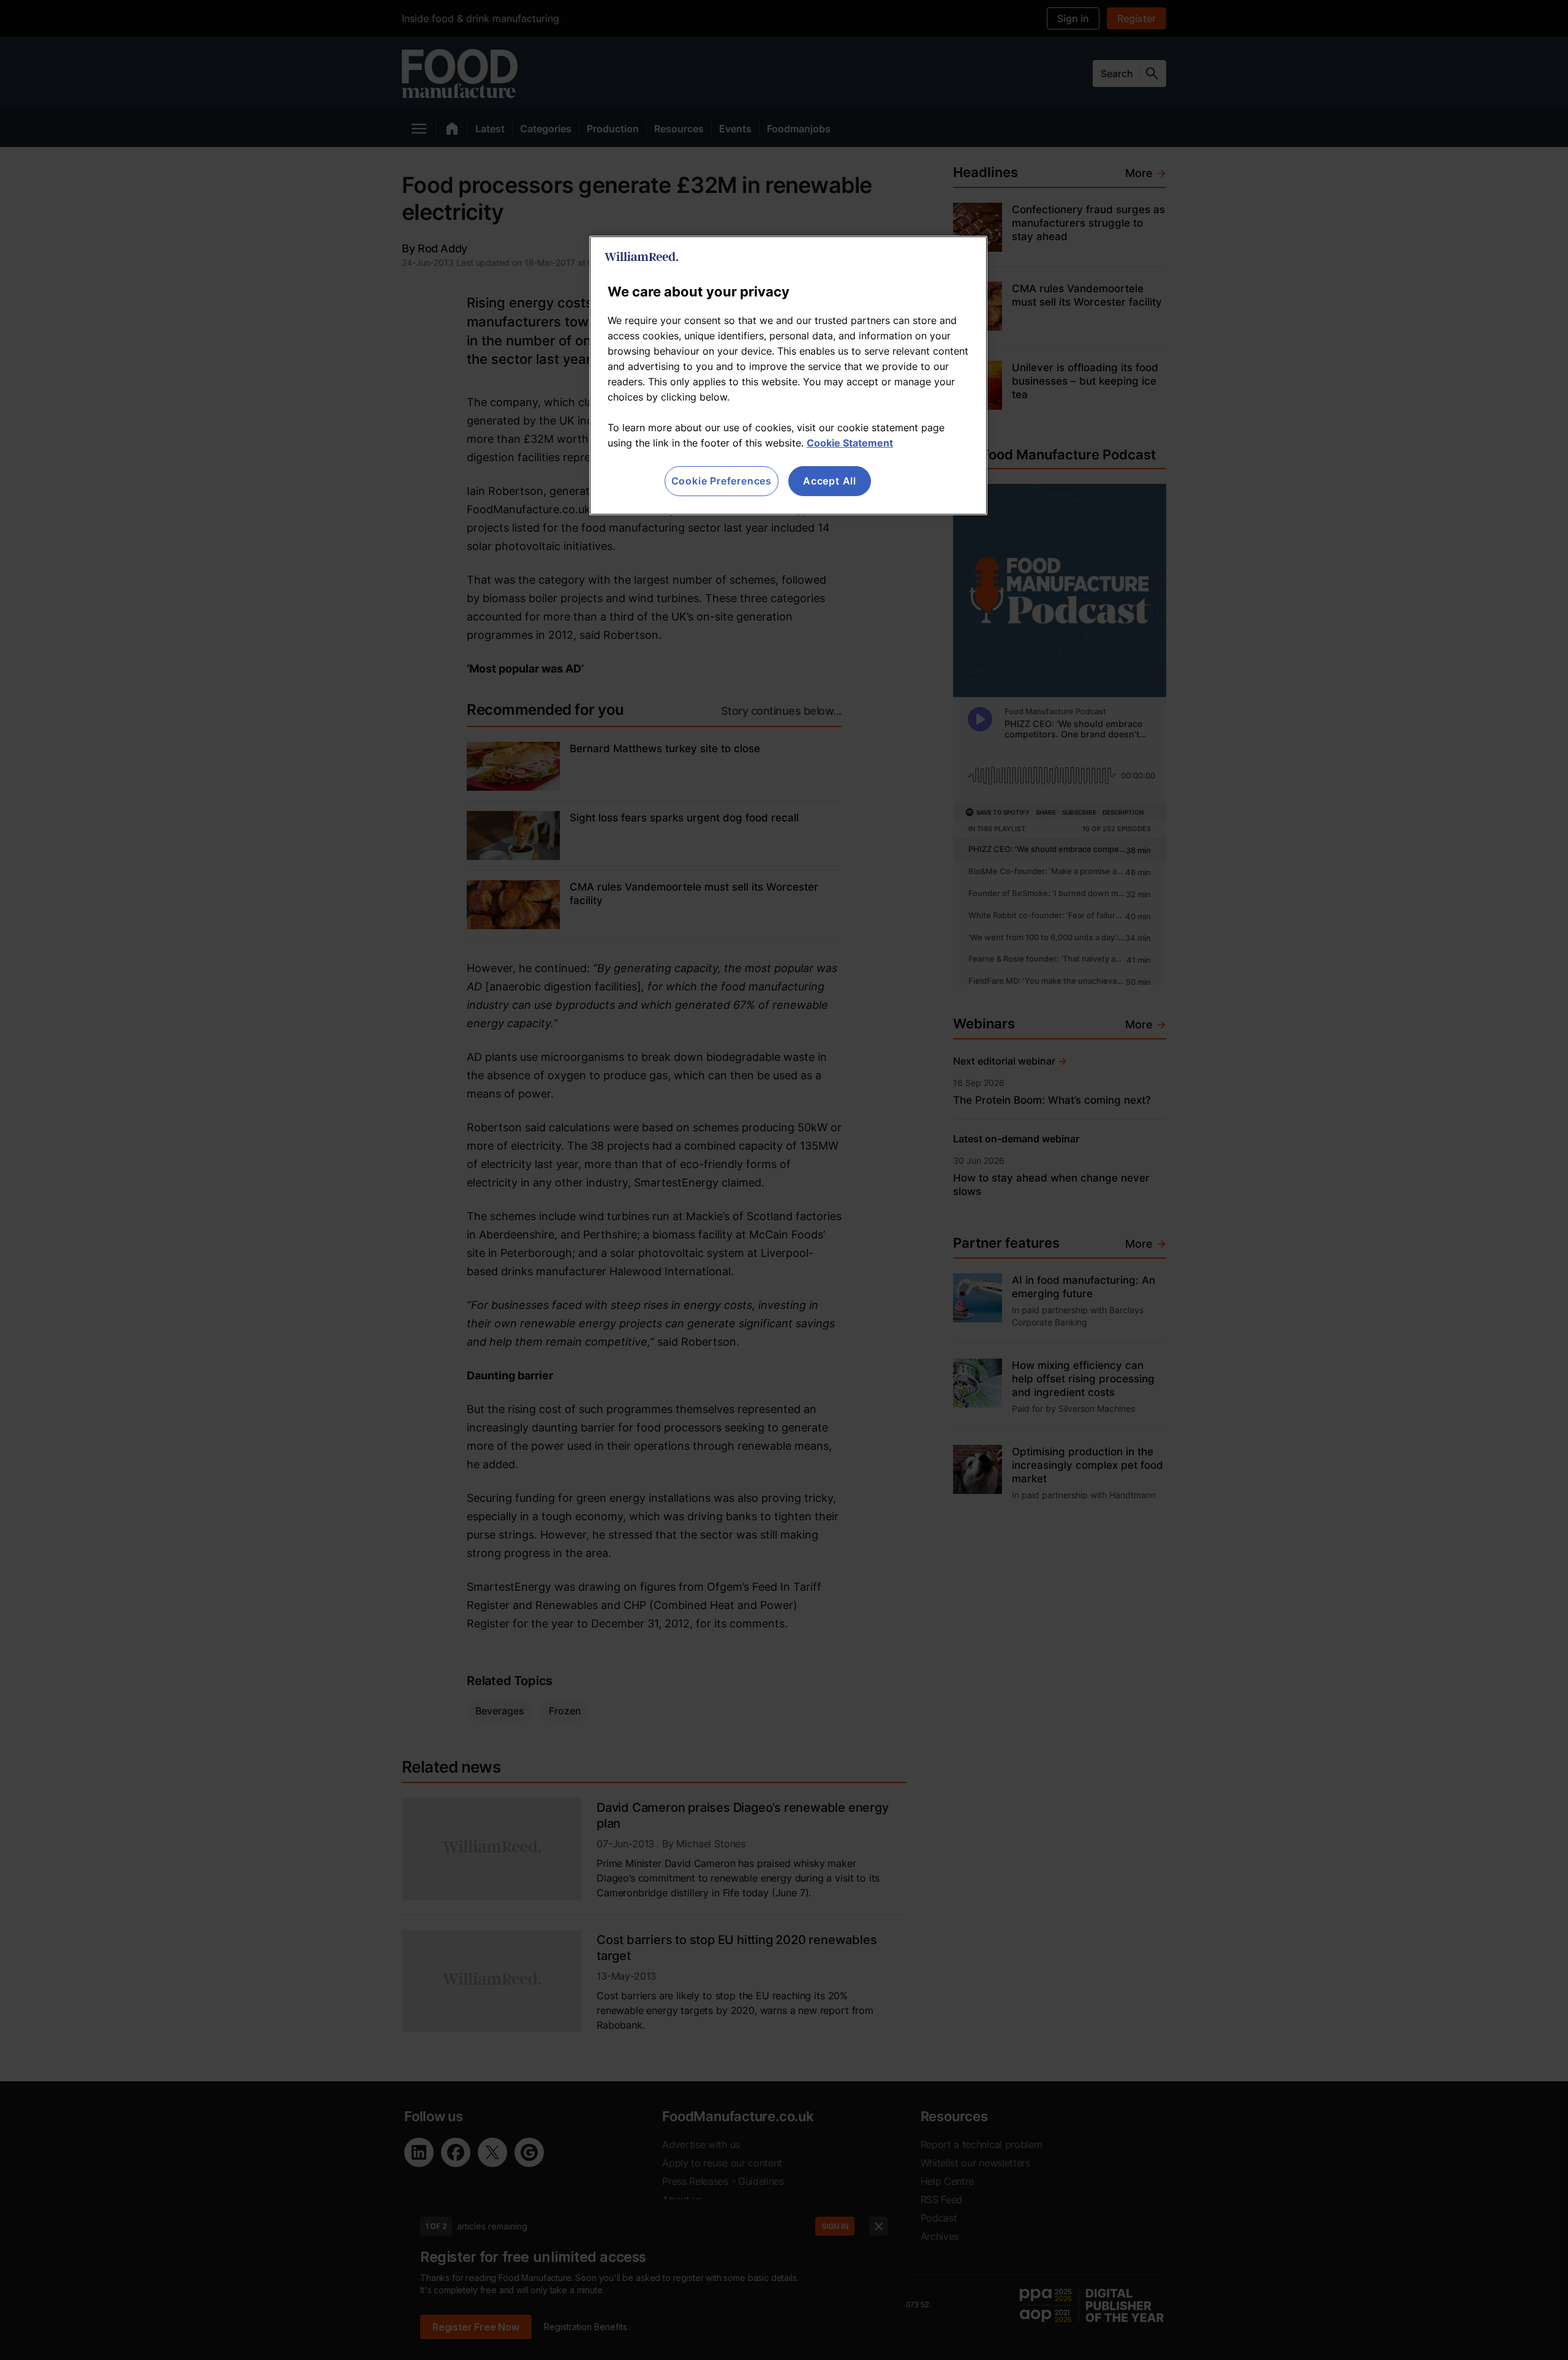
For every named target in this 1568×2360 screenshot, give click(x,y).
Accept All (830, 481)
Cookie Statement (850, 443)
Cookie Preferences (722, 481)
